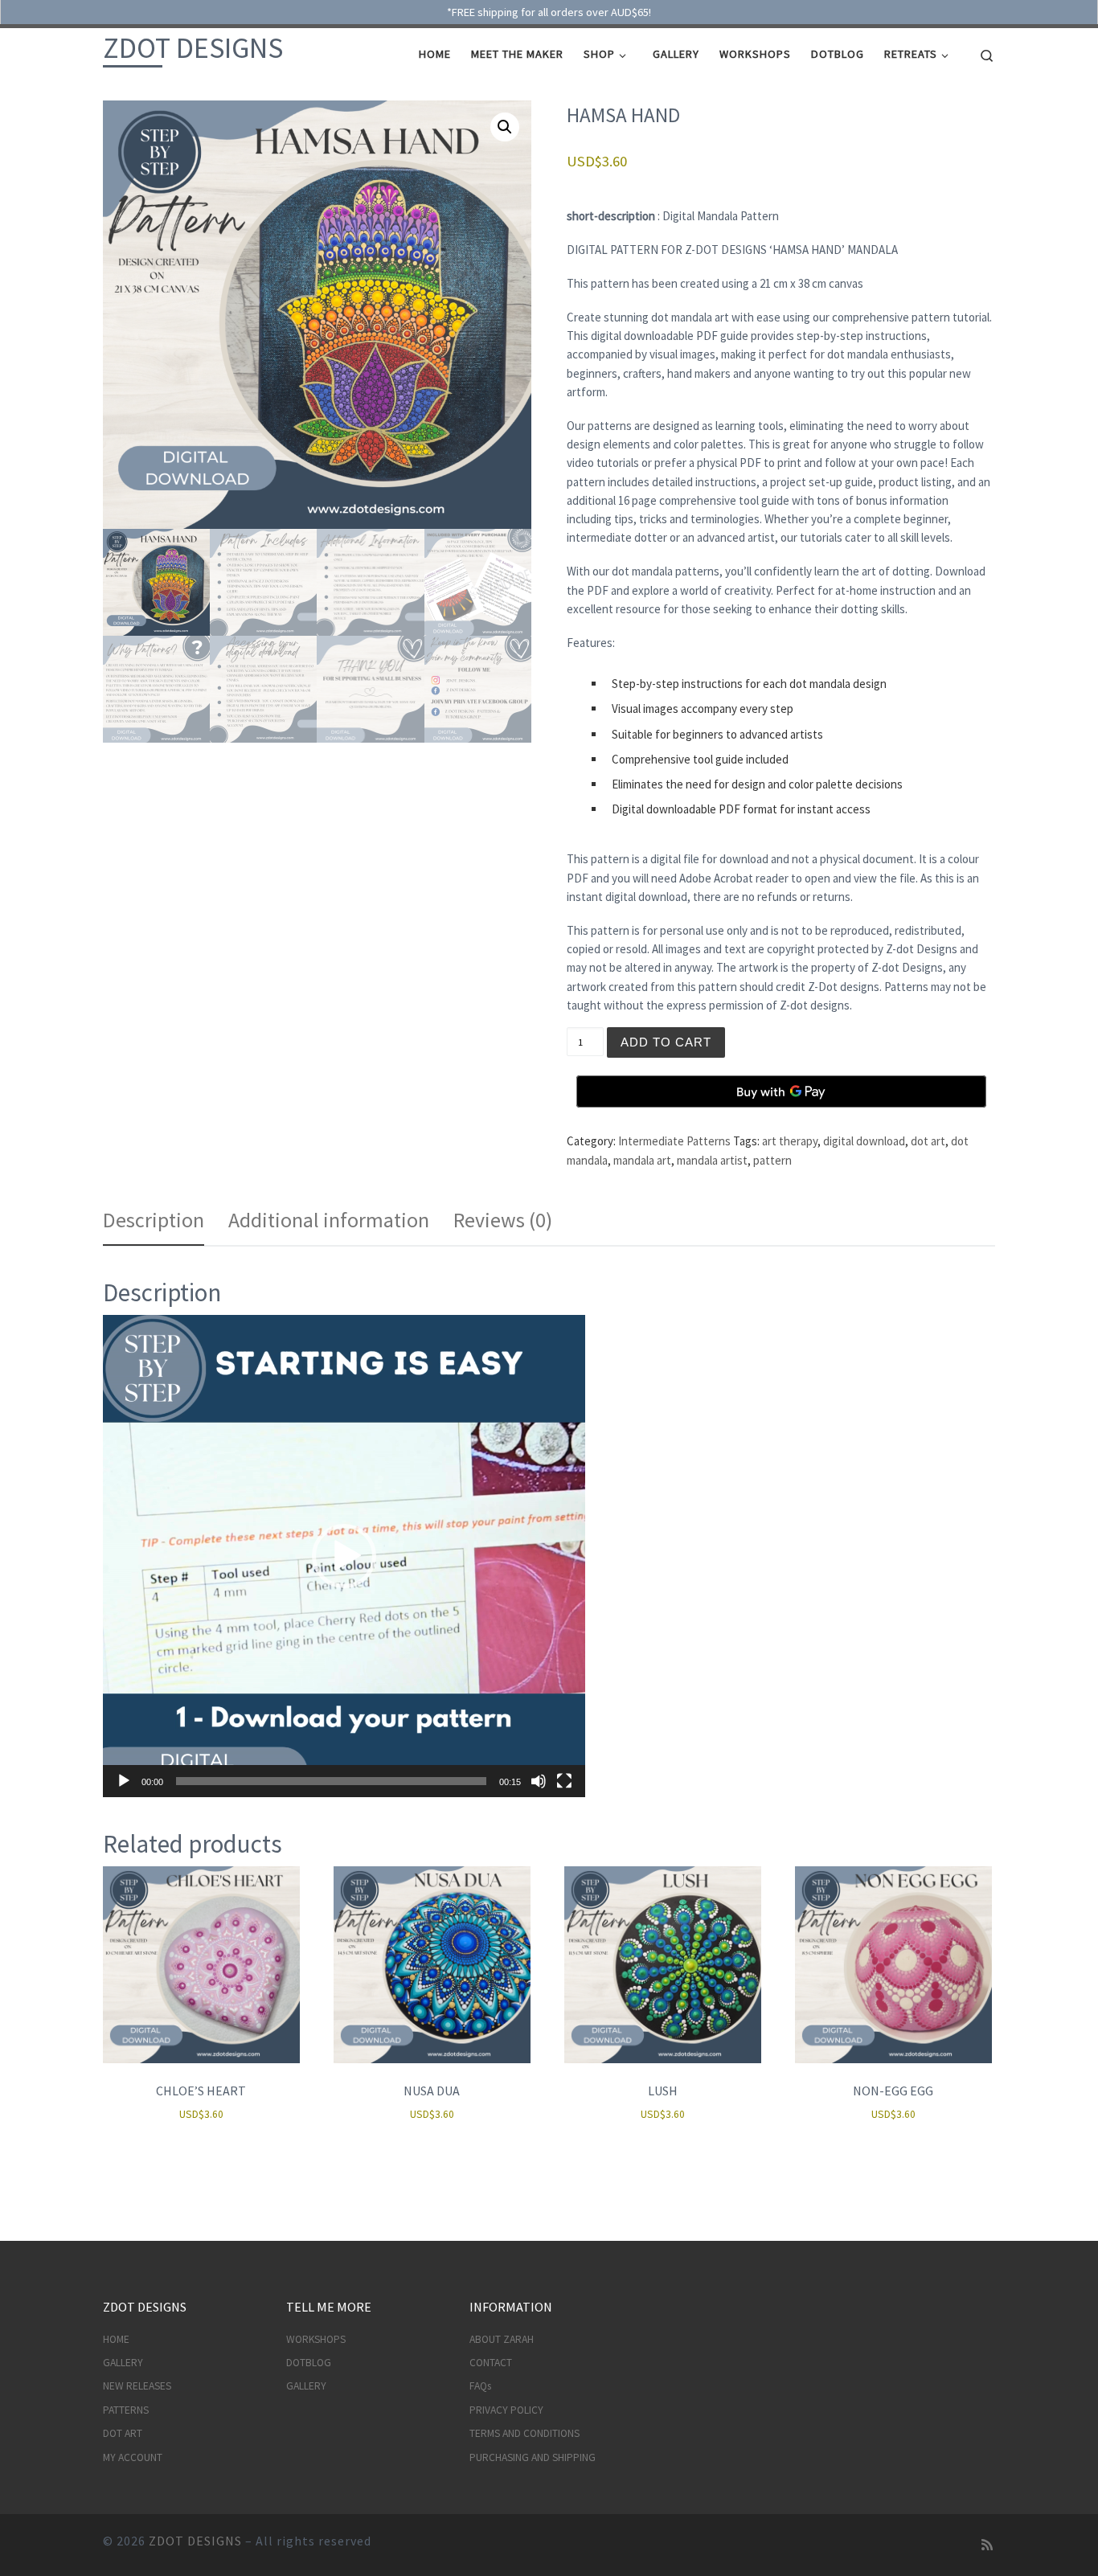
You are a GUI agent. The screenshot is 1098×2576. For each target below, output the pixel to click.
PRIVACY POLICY (506, 2410)
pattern (772, 1160)
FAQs (480, 2386)
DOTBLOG (309, 2363)
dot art (928, 1141)
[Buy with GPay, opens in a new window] (781, 1091)
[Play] (124, 1781)
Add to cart (666, 1042)
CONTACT (491, 2363)
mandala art (642, 1160)
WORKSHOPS (316, 2339)
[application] (344, 1556)
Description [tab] (154, 1220)
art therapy (790, 1141)
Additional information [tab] (329, 1220)
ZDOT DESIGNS (195, 2541)
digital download (864, 1141)
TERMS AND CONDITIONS (524, 2433)
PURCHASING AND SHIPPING (533, 2457)
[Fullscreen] (564, 1781)
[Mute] (539, 1781)
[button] (505, 127)
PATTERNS (126, 2410)
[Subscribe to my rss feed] (987, 2545)
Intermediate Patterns (674, 1141)
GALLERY (123, 2363)
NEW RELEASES (137, 2386)
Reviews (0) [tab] (503, 1220)
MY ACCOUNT (133, 2457)
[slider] (331, 1781)
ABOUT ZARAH (502, 2339)
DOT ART (123, 2433)
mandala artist (712, 1160)
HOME (116, 2339)
